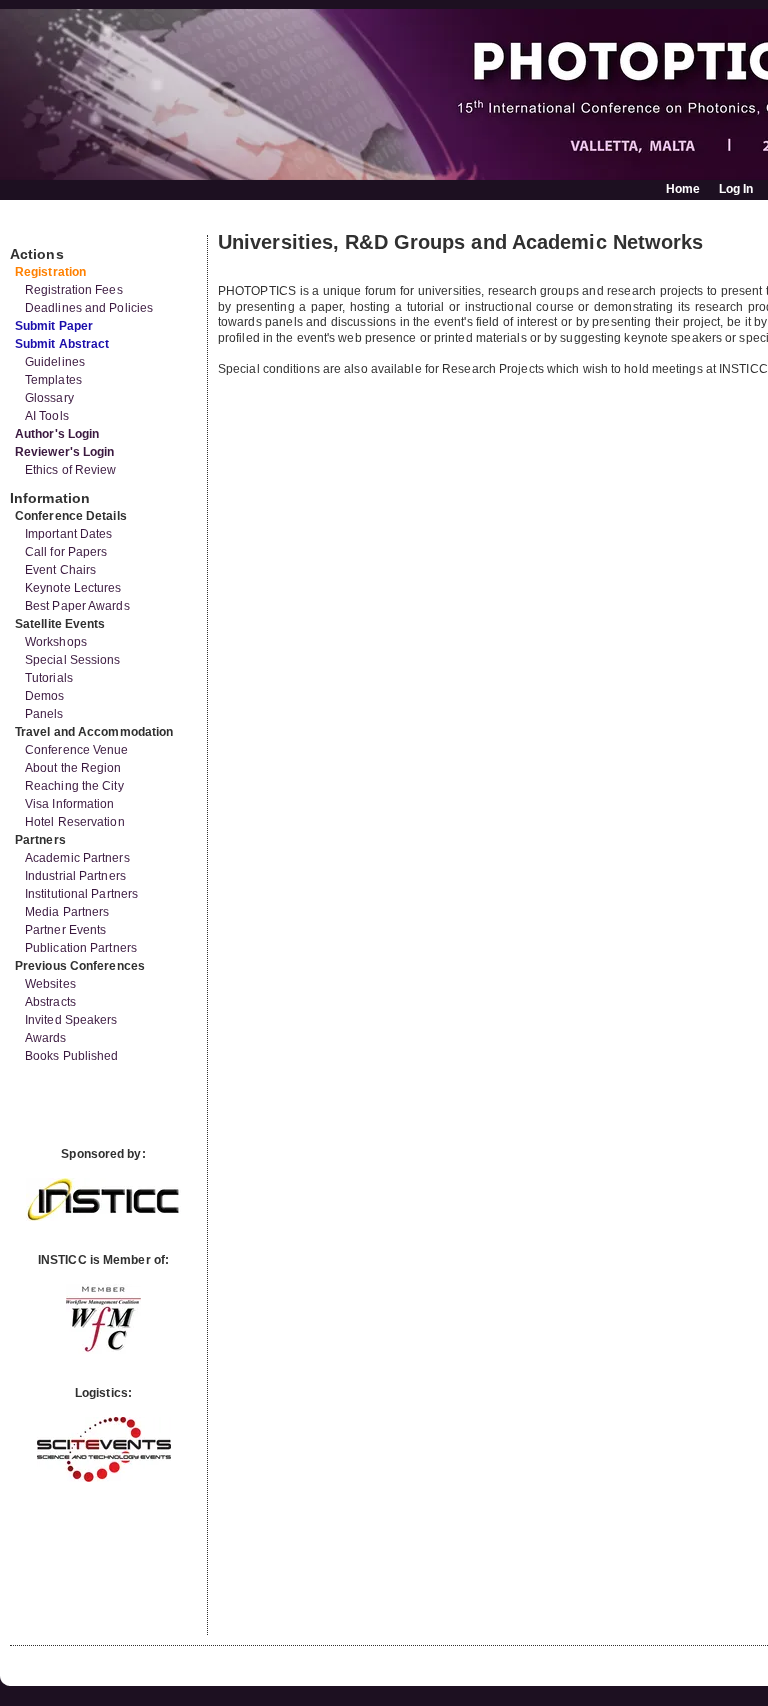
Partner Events (65, 930)
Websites (50, 984)
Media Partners (67, 912)
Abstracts (50, 1002)
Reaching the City (74, 786)
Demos (45, 696)
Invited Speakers (71, 1020)
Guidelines (55, 362)
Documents (31, 227)
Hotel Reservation (75, 822)
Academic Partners (77, 858)
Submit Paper (54, 326)
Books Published (72, 1056)
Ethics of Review (71, 470)
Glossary (49, 398)
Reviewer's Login (65, 452)
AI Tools (47, 416)
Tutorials (49, 678)
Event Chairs (60, 570)
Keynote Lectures (73, 588)
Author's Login (57, 434)
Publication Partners (81, 948)
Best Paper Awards (77, 606)
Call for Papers (66, 552)
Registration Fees (74, 290)
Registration (50, 272)
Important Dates (69, 534)
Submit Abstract (62, 344)
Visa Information (70, 804)
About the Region (73, 768)
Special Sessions (73, 660)
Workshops (56, 642)
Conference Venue (77, 750)
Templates (53, 380)
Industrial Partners (75, 876)
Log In (736, 189)
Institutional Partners (81, 894)
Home (683, 189)
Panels (44, 714)
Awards (46, 1038)
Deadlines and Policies (89, 308)
